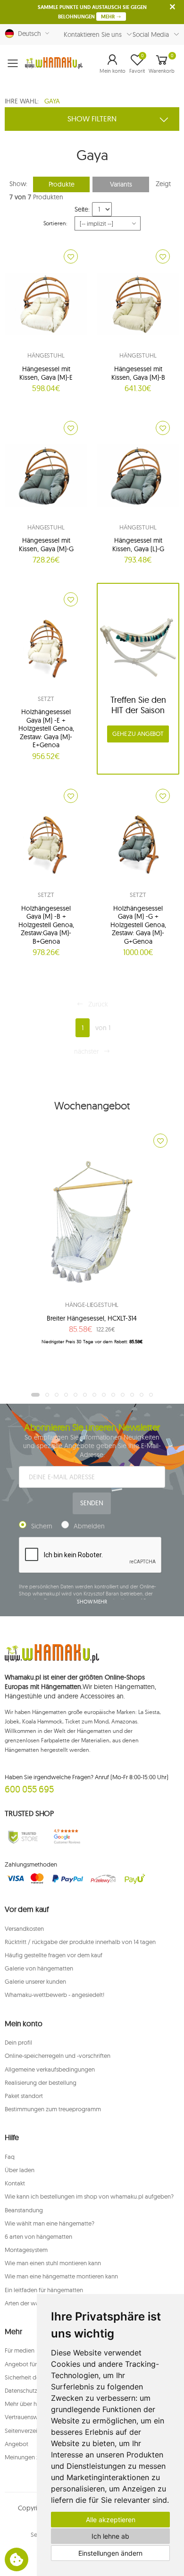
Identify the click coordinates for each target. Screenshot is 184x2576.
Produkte (62, 184)
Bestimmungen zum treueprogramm (53, 2109)
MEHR (109, 17)
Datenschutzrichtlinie (32, 2390)
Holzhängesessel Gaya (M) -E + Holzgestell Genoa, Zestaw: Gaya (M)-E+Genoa (46, 728)
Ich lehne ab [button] (110, 2536)
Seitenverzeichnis (28, 2431)
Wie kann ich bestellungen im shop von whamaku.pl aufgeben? (89, 2196)
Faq (10, 2157)
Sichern (42, 1526)
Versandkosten (24, 1928)
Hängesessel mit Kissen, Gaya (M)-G (46, 545)
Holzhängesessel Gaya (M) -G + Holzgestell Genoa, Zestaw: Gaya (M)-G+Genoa (138, 925)
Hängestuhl (46, 355)
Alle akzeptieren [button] (111, 2520)
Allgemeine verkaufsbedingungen (50, 2069)
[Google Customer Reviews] (69, 1837)
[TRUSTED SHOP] (23, 1837)
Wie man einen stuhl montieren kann (53, 2263)
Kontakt (15, 2183)
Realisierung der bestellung (41, 2082)
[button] (113, 63)
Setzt (46, 699)
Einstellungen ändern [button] (110, 2553)
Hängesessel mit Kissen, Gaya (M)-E (46, 373)
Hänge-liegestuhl (92, 1305)
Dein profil (18, 2042)
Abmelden (89, 1526)
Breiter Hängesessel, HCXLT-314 (92, 1318)
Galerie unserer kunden (35, 1981)
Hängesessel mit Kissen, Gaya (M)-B (138, 373)
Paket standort (24, 2096)
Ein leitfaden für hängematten (44, 2290)
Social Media (151, 34)
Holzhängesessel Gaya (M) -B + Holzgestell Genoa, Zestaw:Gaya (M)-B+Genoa (46, 925)
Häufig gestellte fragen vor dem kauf (54, 1955)
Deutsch (28, 34)
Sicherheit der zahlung (34, 2377)
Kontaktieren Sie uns (93, 34)
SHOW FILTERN (92, 119)
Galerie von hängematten (39, 1968)
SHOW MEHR (92, 1602)
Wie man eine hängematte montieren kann (61, 2276)
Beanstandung (24, 2210)
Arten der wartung (29, 2303)
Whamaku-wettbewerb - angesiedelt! (54, 1995)
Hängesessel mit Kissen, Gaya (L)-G (138, 545)
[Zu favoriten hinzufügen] (71, 256)
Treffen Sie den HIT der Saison (138, 705)
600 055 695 (29, 1789)
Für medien (20, 2350)
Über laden (20, 2170)
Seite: (82, 209)
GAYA (52, 101)
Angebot (17, 2444)
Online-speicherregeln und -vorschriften (58, 2056)
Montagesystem (26, 2250)
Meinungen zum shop (33, 2457)
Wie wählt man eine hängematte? (50, 2223)
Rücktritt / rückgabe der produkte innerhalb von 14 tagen (80, 1942)
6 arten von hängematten (38, 2236)
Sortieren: (55, 223)
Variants (121, 184)
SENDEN (92, 1503)
